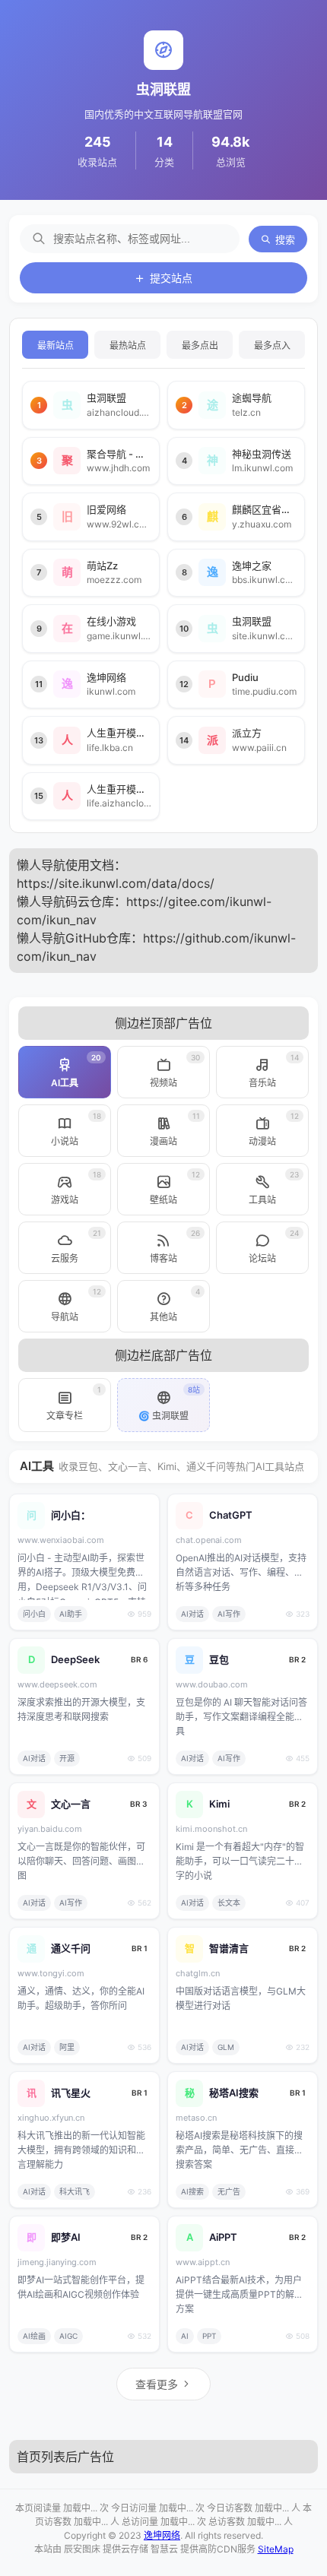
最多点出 (200, 346)
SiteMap (276, 2549)
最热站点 (128, 346)
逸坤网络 (162, 2535)
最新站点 (56, 346)
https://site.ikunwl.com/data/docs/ (116, 883)
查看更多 (157, 2384)
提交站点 (171, 278)
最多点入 (272, 346)
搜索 (285, 240)
